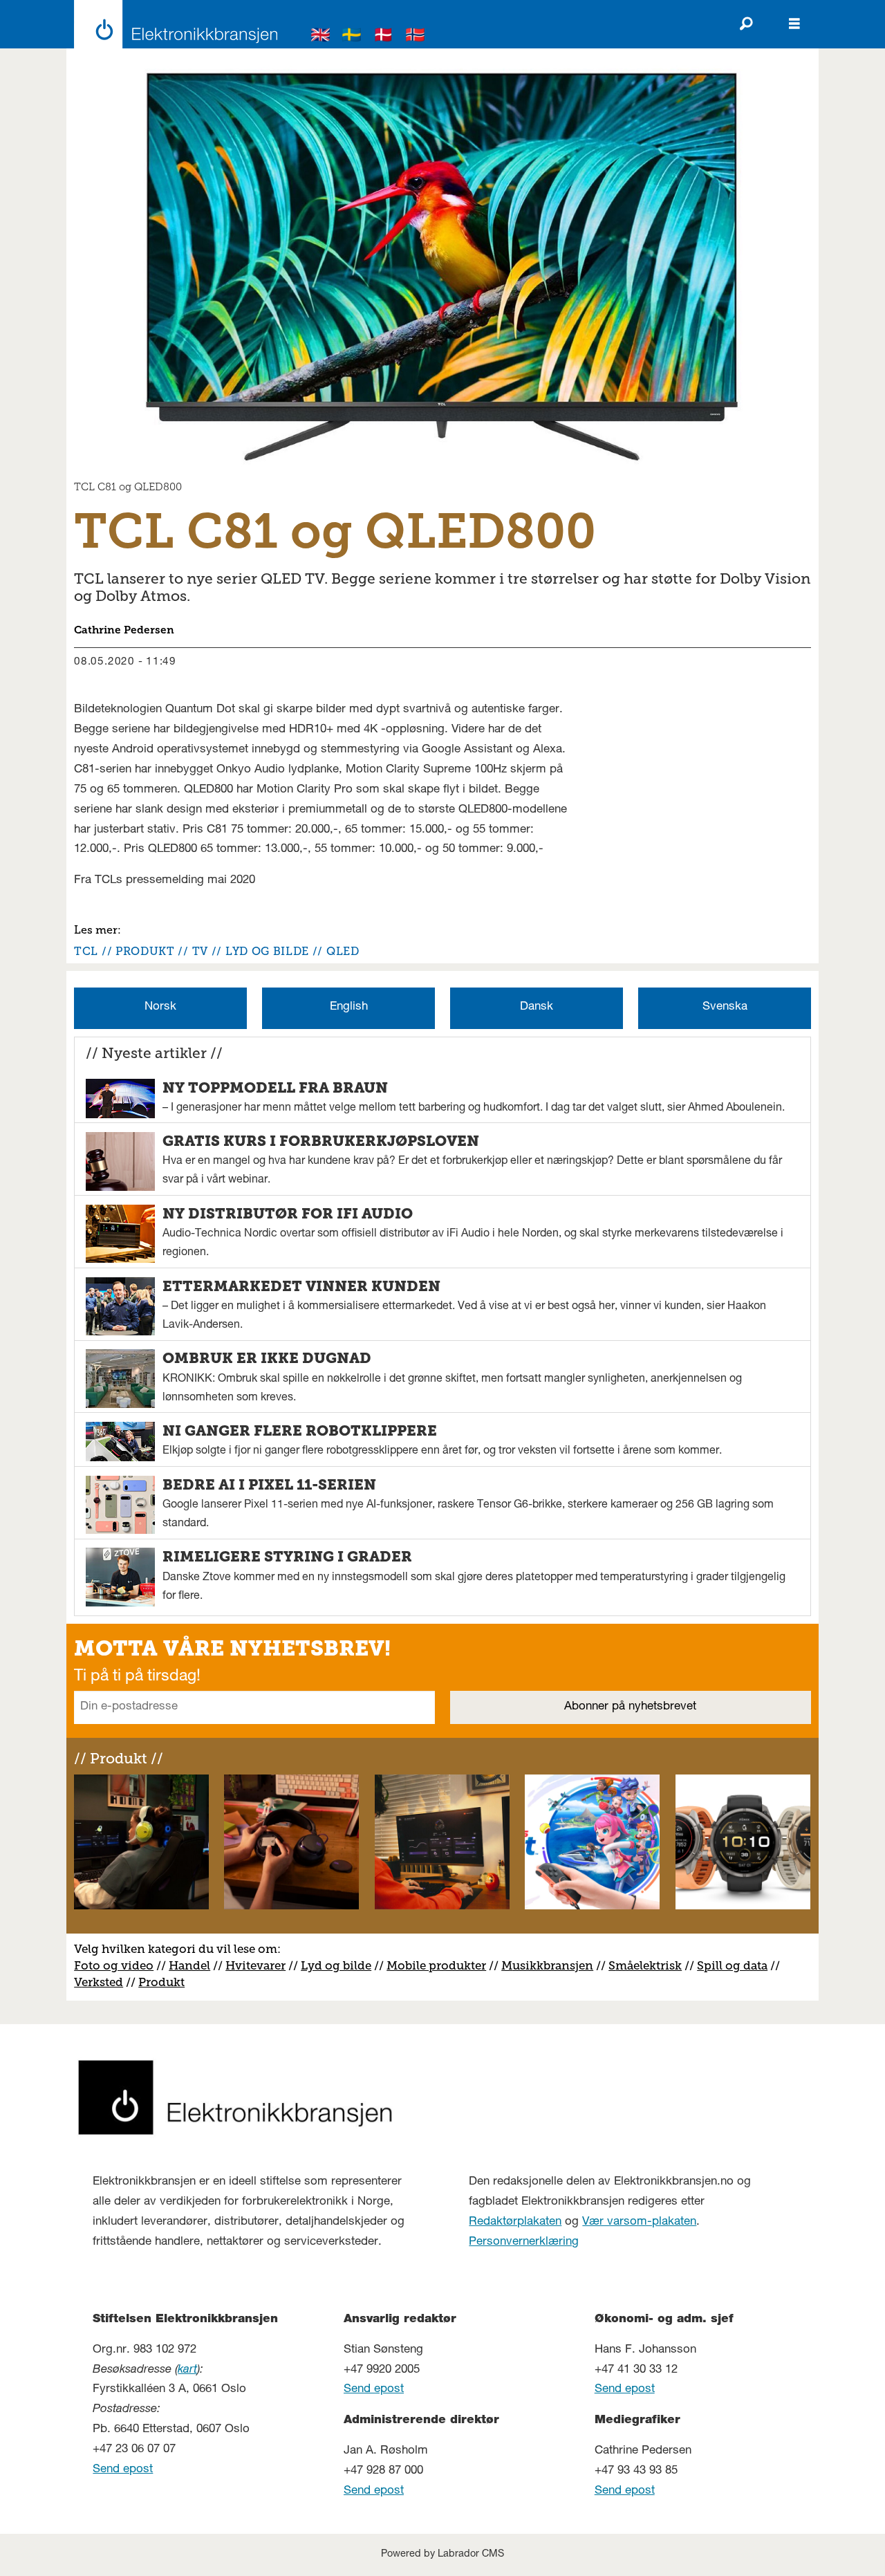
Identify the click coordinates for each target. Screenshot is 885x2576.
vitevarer (260, 1965)
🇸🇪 (352, 37)
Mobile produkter (436, 1965)
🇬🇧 (321, 37)
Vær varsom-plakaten (639, 2222)
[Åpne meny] (794, 24)
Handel (189, 1965)
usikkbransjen (553, 1965)
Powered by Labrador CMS (442, 2555)
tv (200, 951)
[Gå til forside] (172, 24)
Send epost (123, 2470)
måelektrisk (649, 1965)
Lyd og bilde (336, 1965)
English (349, 1007)
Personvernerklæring (524, 2242)
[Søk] (746, 24)
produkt (145, 951)
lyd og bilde (267, 951)
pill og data (736, 1965)
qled (343, 951)
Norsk (160, 1007)
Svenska (725, 1007)
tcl (86, 951)
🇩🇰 (384, 37)
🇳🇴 (416, 37)
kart (187, 2370)
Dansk (537, 1007)
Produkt (161, 1982)
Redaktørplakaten (515, 2222)
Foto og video (114, 1965)
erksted (102, 1982)
